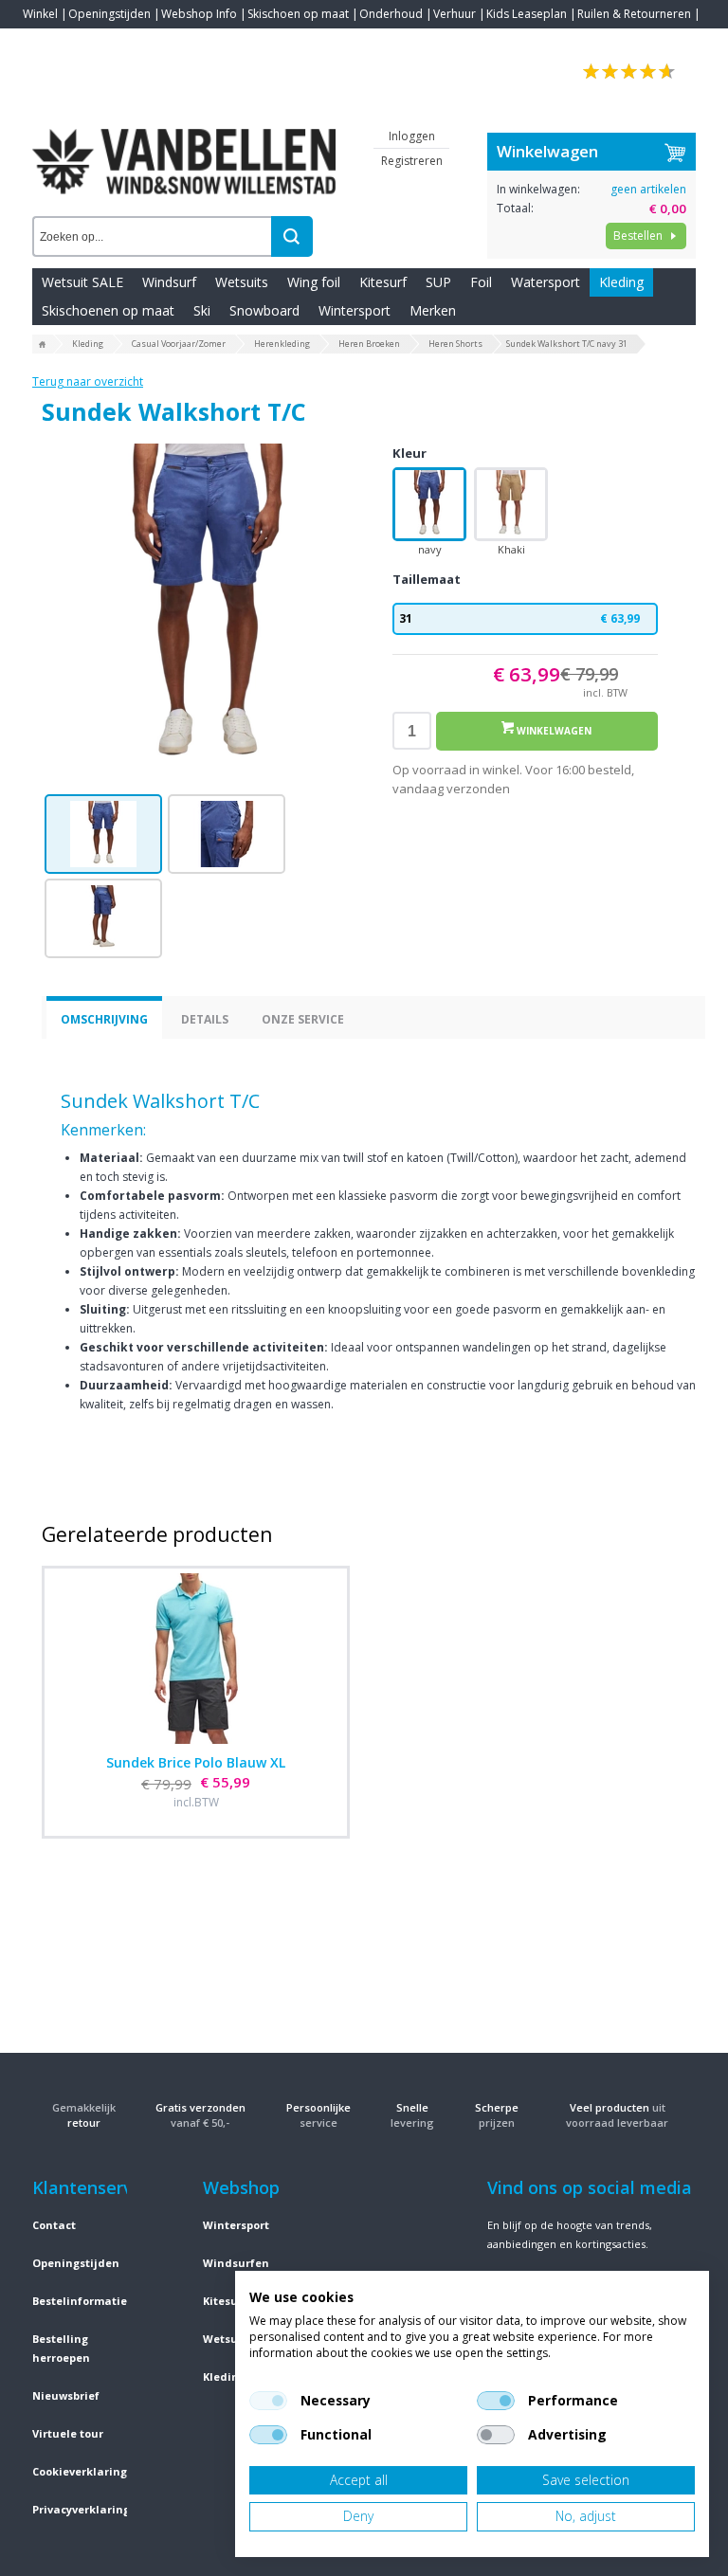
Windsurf (169, 282)
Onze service (303, 1019)
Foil (481, 282)
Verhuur (455, 14)
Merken (433, 310)
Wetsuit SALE (82, 282)
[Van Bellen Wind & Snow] (184, 147)
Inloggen (412, 136)
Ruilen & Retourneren (634, 14)
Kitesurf (383, 282)
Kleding (621, 282)
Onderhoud (391, 14)
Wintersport (355, 310)
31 (519, 618)
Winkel (40, 14)
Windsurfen (236, 2263)
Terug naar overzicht (88, 381)
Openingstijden (109, 14)
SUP (438, 282)
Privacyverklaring (81, 2509)
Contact (44, 42)
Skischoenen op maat (108, 310)
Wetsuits (242, 282)
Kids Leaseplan (527, 14)
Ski (202, 310)
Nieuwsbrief (66, 2395)
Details (205, 1019)
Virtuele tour (68, 2433)
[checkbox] (268, 2401)
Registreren (412, 161)
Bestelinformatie (80, 2301)
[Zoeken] (292, 236)
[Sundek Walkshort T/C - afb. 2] (227, 834)
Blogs (90, 42)
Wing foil (314, 282)
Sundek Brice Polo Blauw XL (196, 1762)
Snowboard (264, 310)
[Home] (43, 345)
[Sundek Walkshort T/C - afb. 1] (208, 609)
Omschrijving (104, 1019)
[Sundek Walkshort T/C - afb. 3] (103, 918)
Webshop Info (199, 14)
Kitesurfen (232, 2301)
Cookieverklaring (80, 2471)
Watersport (546, 282)
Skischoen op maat (298, 14)
